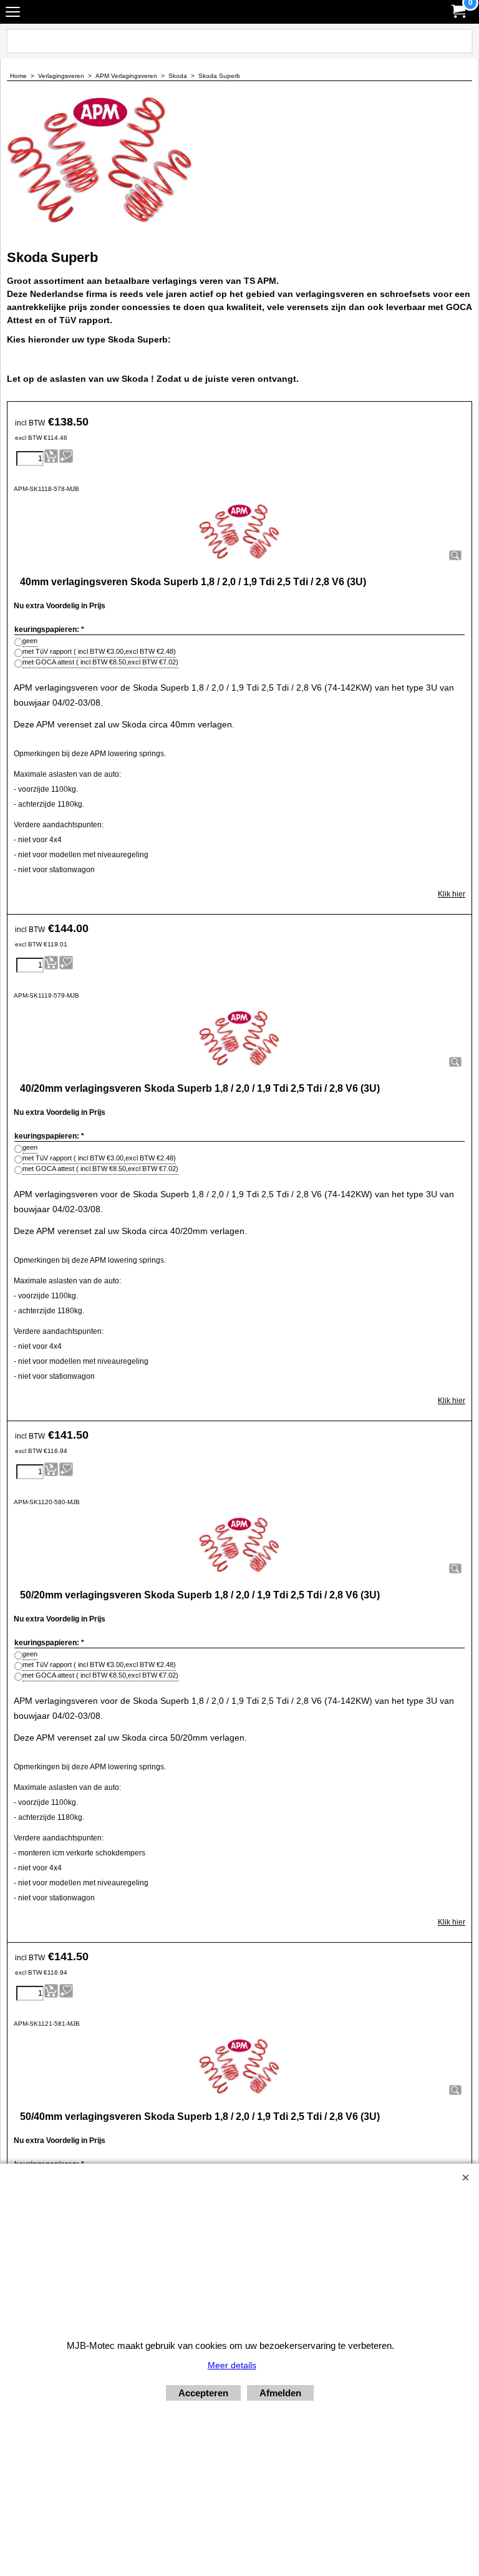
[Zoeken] (461, 41)
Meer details (232, 2365)
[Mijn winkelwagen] (458, 12)
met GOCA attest (100, 662)
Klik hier (452, 894)
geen (30, 641)
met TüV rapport (99, 651)
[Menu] (13, 13)
